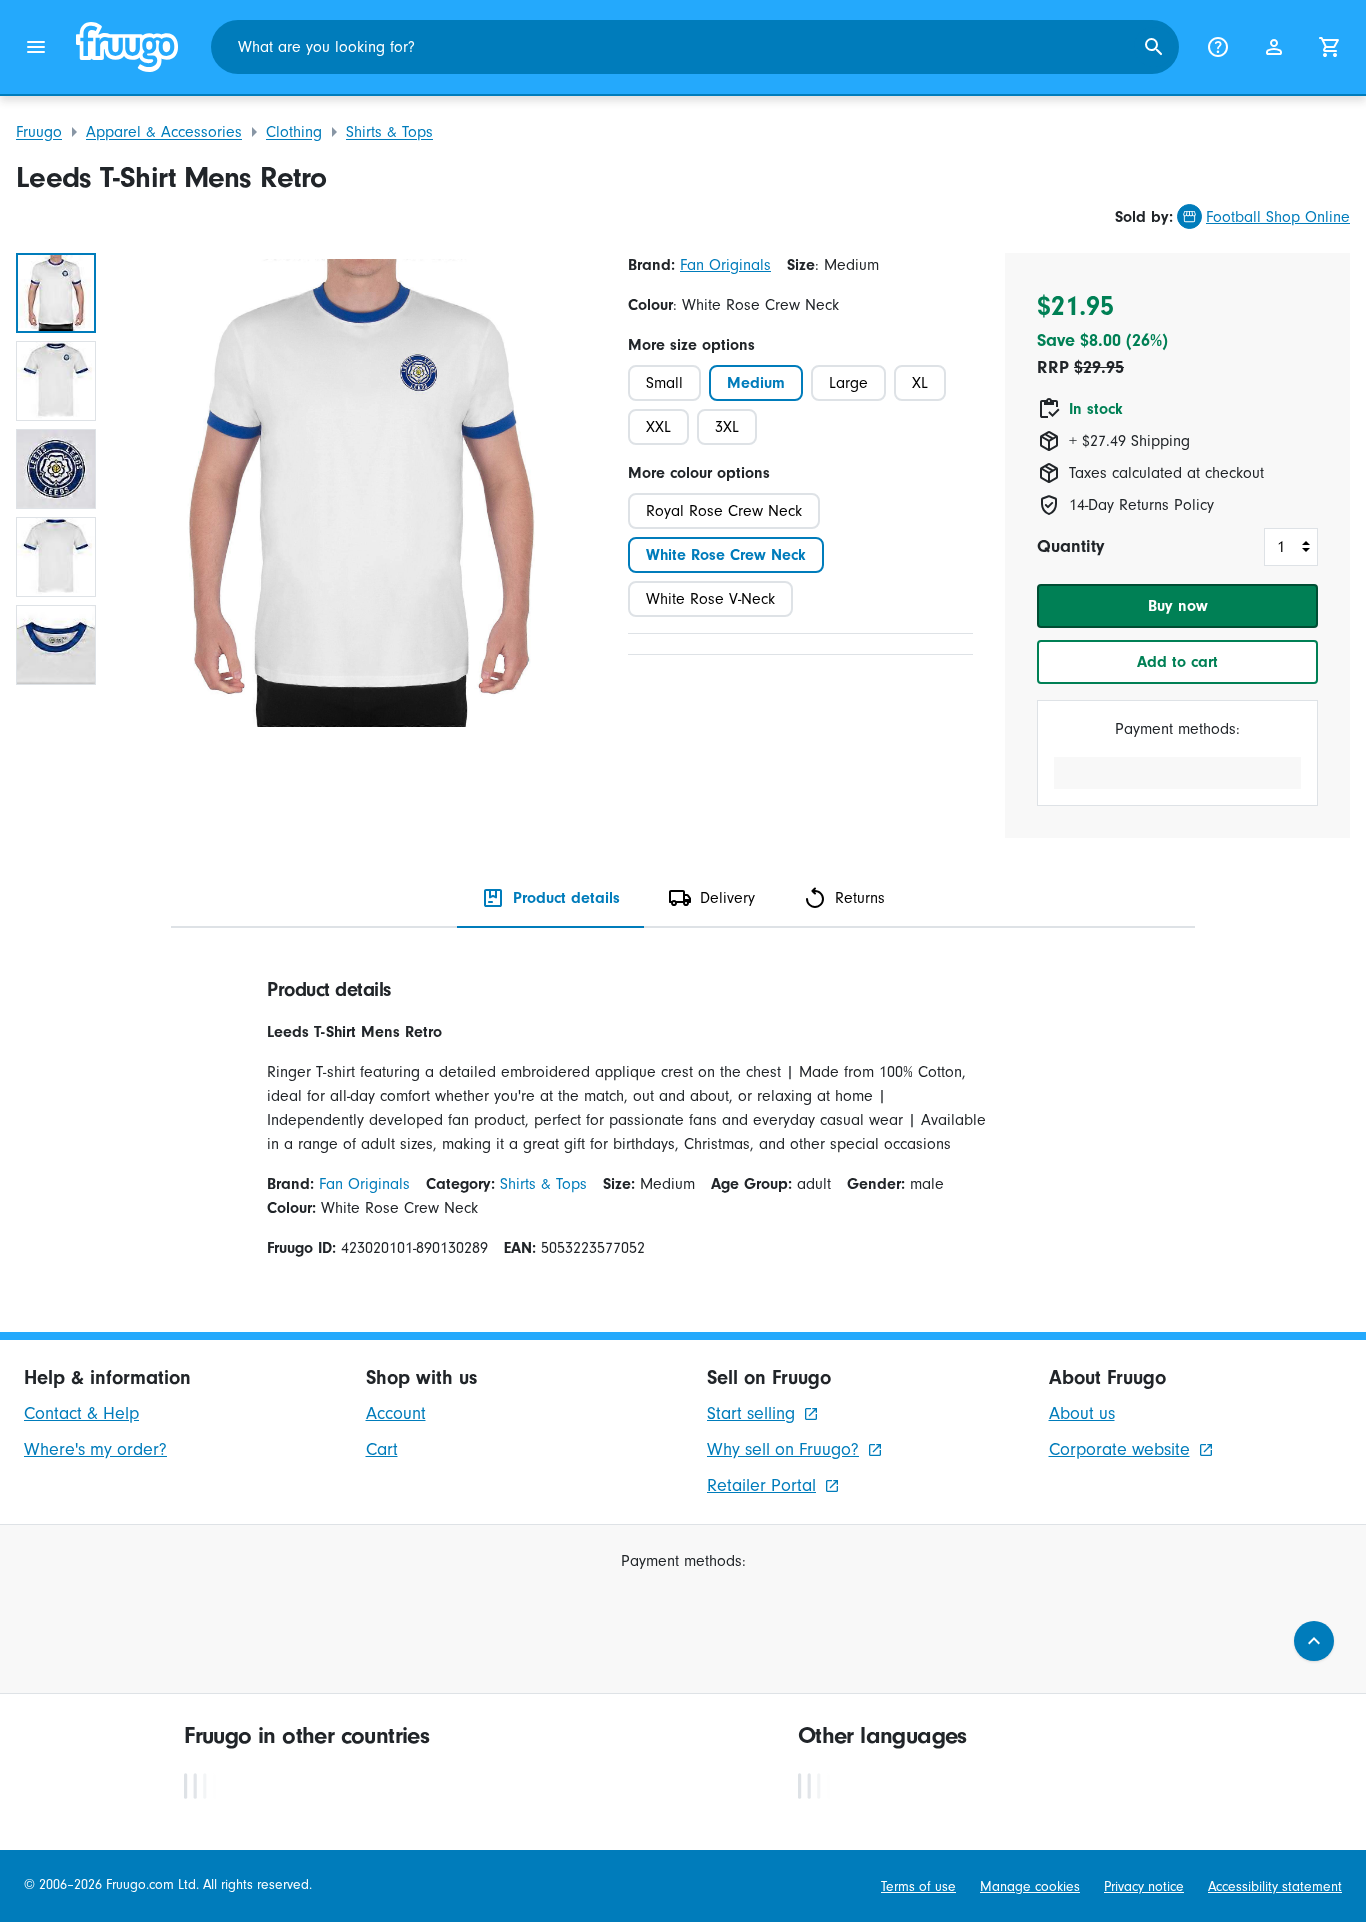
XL (920, 383)
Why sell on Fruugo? (783, 1449)
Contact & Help (81, 1413)
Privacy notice (1144, 1887)
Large (848, 383)
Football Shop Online (1278, 217)
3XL (727, 427)
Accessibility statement (1275, 1887)
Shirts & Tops (389, 132)
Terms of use (918, 1887)
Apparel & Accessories (164, 132)
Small (664, 383)
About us (1082, 1413)
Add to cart (1177, 662)
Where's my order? (95, 1449)
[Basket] (1330, 47)
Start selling (751, 1413)
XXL (658, 427)
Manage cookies (1030, 1887)
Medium (756, 383)
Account (396, 1413)
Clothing (294, 132)
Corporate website (1119, 1449)
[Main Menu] (36, 47)
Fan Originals (725, 265)
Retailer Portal (761, 1485)
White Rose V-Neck (710, 599)
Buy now (1178, 606)
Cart (382, 1449)
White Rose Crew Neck (726, 555)
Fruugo (39, 132)
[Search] (1154, 47)
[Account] (1274, 47)
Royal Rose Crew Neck (724, 511)
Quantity (1070, 546)
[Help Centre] (1218, 47)
